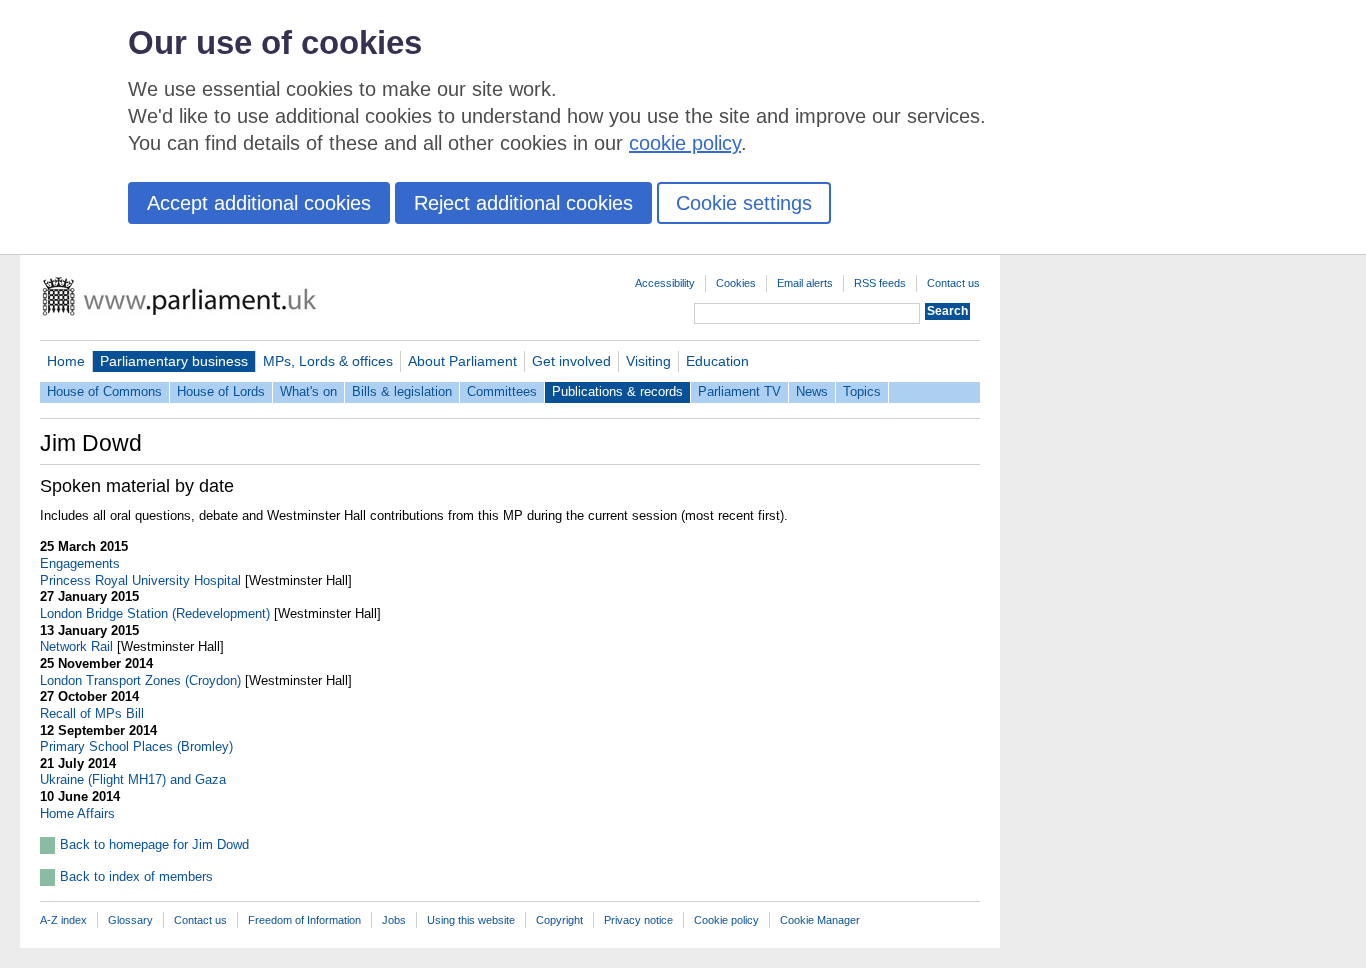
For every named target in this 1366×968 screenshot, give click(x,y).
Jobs (394, 920)
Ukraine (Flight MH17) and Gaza (133, 779)
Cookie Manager (820, 920)
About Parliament (462, 361)
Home (66, 361)
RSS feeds (880, 283)
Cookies (736, 283)
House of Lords (221, 391)
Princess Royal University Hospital (140, 580)
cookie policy (685, 143)
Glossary (130, 920)
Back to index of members (136, 876)
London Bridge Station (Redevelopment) (155, 613)
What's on (308, 391)
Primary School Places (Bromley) (136, 746)
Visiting (648, 361)
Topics (862, 391)
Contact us (953, 283)
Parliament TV (739, 391)
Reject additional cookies (523, 203)
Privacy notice (638, 920)
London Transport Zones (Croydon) (140, 680)
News (812, 391)
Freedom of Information (304, 920)
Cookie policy (726, 920)
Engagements (80, 563)
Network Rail (76, 646)
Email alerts (805, 283)
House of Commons (104, 391)
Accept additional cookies (259, 203)
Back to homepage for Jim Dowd (154, 844)
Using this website (471, 920)
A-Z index (63, 920)
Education (717, 361)
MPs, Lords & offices (328, 361)
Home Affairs (77, 813)
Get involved (571, 361)
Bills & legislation (402, 391)
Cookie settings (744, 203)
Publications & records (617, 391)
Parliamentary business (174, 361)
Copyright (559, 920)
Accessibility (665, 283)
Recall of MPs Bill (92, 713)
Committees (502, 391)
